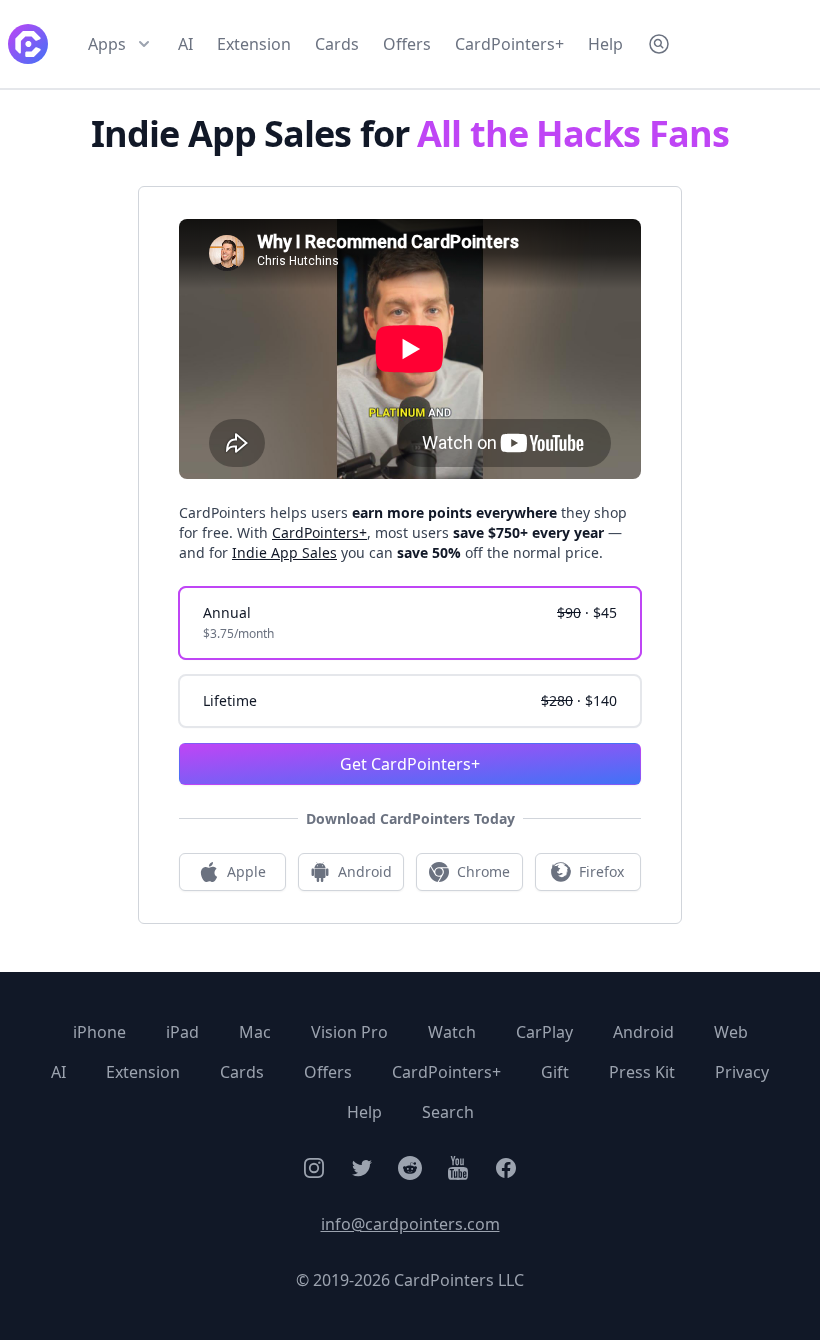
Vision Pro (349, 1032)
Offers (407, 44)
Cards (337, 44)
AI (185, 44)
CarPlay (544, 1032)
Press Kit (642, 1072)
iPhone (99, 1032)
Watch (452, 1032)
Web (731, 1032)
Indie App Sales (284, 552)
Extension (254, 44)
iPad (182, 1032)
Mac (255, 1032)
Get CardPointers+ (410, 764)
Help (605, 44)
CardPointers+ (509, 44)
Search (448, 1112)
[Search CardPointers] (659, 44)
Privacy (742, 1072)
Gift (555, 1072)
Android (643, 1032)
